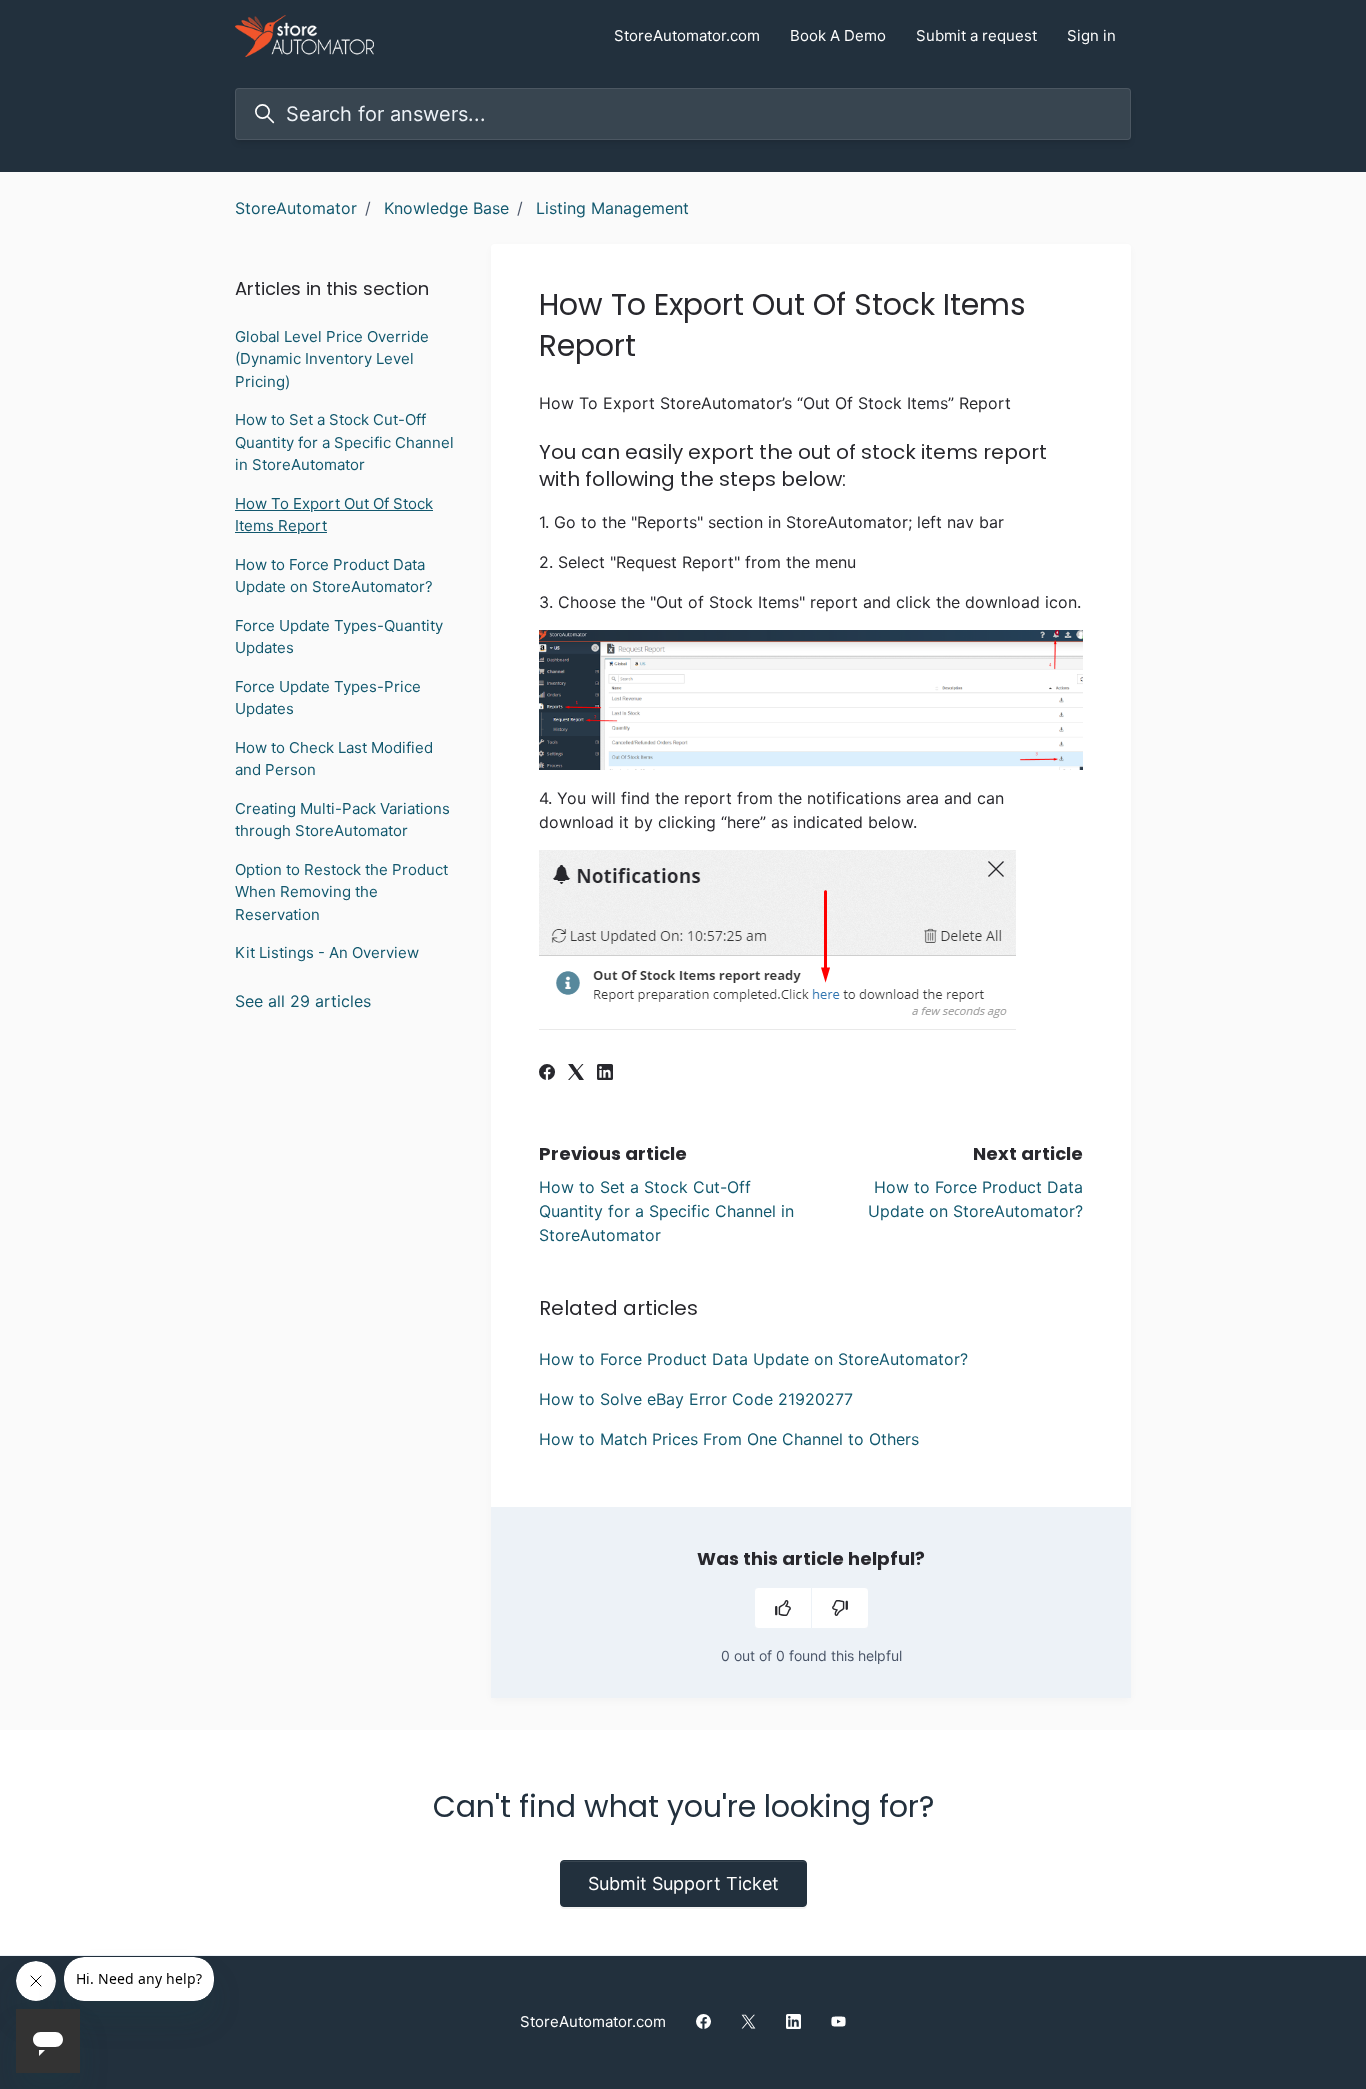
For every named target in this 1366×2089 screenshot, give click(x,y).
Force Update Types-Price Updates (328, 698)
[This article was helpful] (783, 1608)
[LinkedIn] (605, 1074)
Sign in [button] (1091, 35)
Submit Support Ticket (683, 1883)
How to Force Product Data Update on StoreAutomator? (753, 1359)
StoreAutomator (296, 208)
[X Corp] (576, 1074)
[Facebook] (547, 1074)
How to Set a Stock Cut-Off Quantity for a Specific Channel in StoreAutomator (666, 1211)
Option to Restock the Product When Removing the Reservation (341, 892)
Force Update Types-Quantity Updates (339, 637)
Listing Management (612, 208)
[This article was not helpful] (840, 1608)
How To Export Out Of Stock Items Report (334, 515)
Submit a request (976, 35)
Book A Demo (838, 35)
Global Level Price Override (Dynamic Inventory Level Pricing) (332, 359)
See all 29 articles (303, 1001)
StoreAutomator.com (687, 35)
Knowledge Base (446, 208)
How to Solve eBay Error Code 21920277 (696, 1399)
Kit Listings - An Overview (327, 952)
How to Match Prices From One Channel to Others (729, 1439)
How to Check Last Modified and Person (334, 759)
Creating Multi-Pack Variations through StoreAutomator (342, 820)
